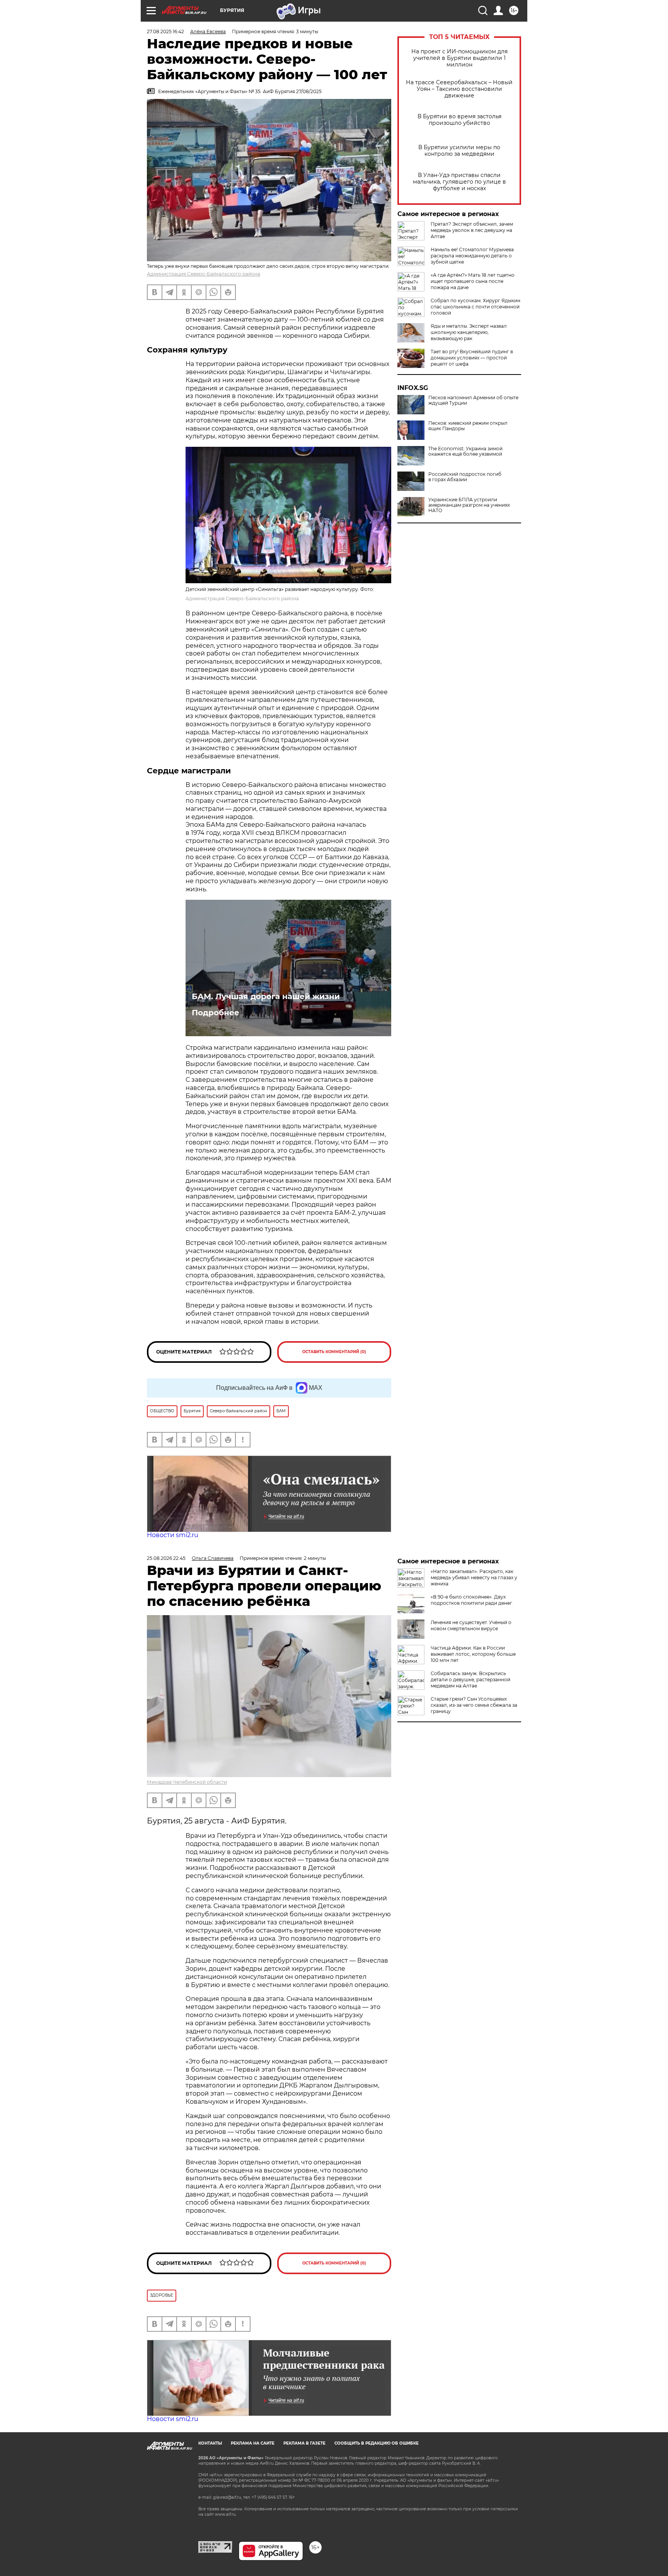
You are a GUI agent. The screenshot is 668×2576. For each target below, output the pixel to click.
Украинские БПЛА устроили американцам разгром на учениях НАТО (469, 505)
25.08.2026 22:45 (166, 1558)
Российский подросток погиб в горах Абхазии (465, 477)
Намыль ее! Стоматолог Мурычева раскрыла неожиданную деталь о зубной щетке (472, 256)
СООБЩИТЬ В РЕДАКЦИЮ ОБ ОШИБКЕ (377, 2443)
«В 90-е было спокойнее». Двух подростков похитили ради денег (471, 1600)
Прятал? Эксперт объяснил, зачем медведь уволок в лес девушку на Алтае (472, 230)
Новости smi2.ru (173, 1535)
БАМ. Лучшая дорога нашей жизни (266, 996)
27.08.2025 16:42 (165, 31)
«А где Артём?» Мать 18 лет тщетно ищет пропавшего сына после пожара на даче (473, 281)
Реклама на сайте (253, 2443)
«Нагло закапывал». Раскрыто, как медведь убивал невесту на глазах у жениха (474, 1577)
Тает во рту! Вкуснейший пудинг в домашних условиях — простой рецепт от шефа (472, 358)
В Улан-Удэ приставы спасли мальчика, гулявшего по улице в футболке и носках (459, 182)
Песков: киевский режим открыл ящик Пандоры (468, 426)
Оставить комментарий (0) (334, 1352)
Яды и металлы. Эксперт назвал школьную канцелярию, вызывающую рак (469, 332)
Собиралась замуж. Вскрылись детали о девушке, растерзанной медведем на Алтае (470, 1680)
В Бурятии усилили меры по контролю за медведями (459, 151)
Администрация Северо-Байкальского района (204, 274)
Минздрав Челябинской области (187, 1782)
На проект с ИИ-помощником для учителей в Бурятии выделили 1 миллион (459, 58)
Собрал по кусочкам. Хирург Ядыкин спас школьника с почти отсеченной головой (475, 307)
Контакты (210, 2443)
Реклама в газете (304, 2443)
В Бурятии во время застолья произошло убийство (459, 120)
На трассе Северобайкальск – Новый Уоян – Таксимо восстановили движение (459, 89)
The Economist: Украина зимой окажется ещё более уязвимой (465, 451)
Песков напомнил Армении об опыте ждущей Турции (473, 400)
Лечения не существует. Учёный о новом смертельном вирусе (471, 1625)
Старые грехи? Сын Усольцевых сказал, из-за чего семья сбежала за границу (474, 1705)
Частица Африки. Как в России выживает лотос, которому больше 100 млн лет (473, 1654)
